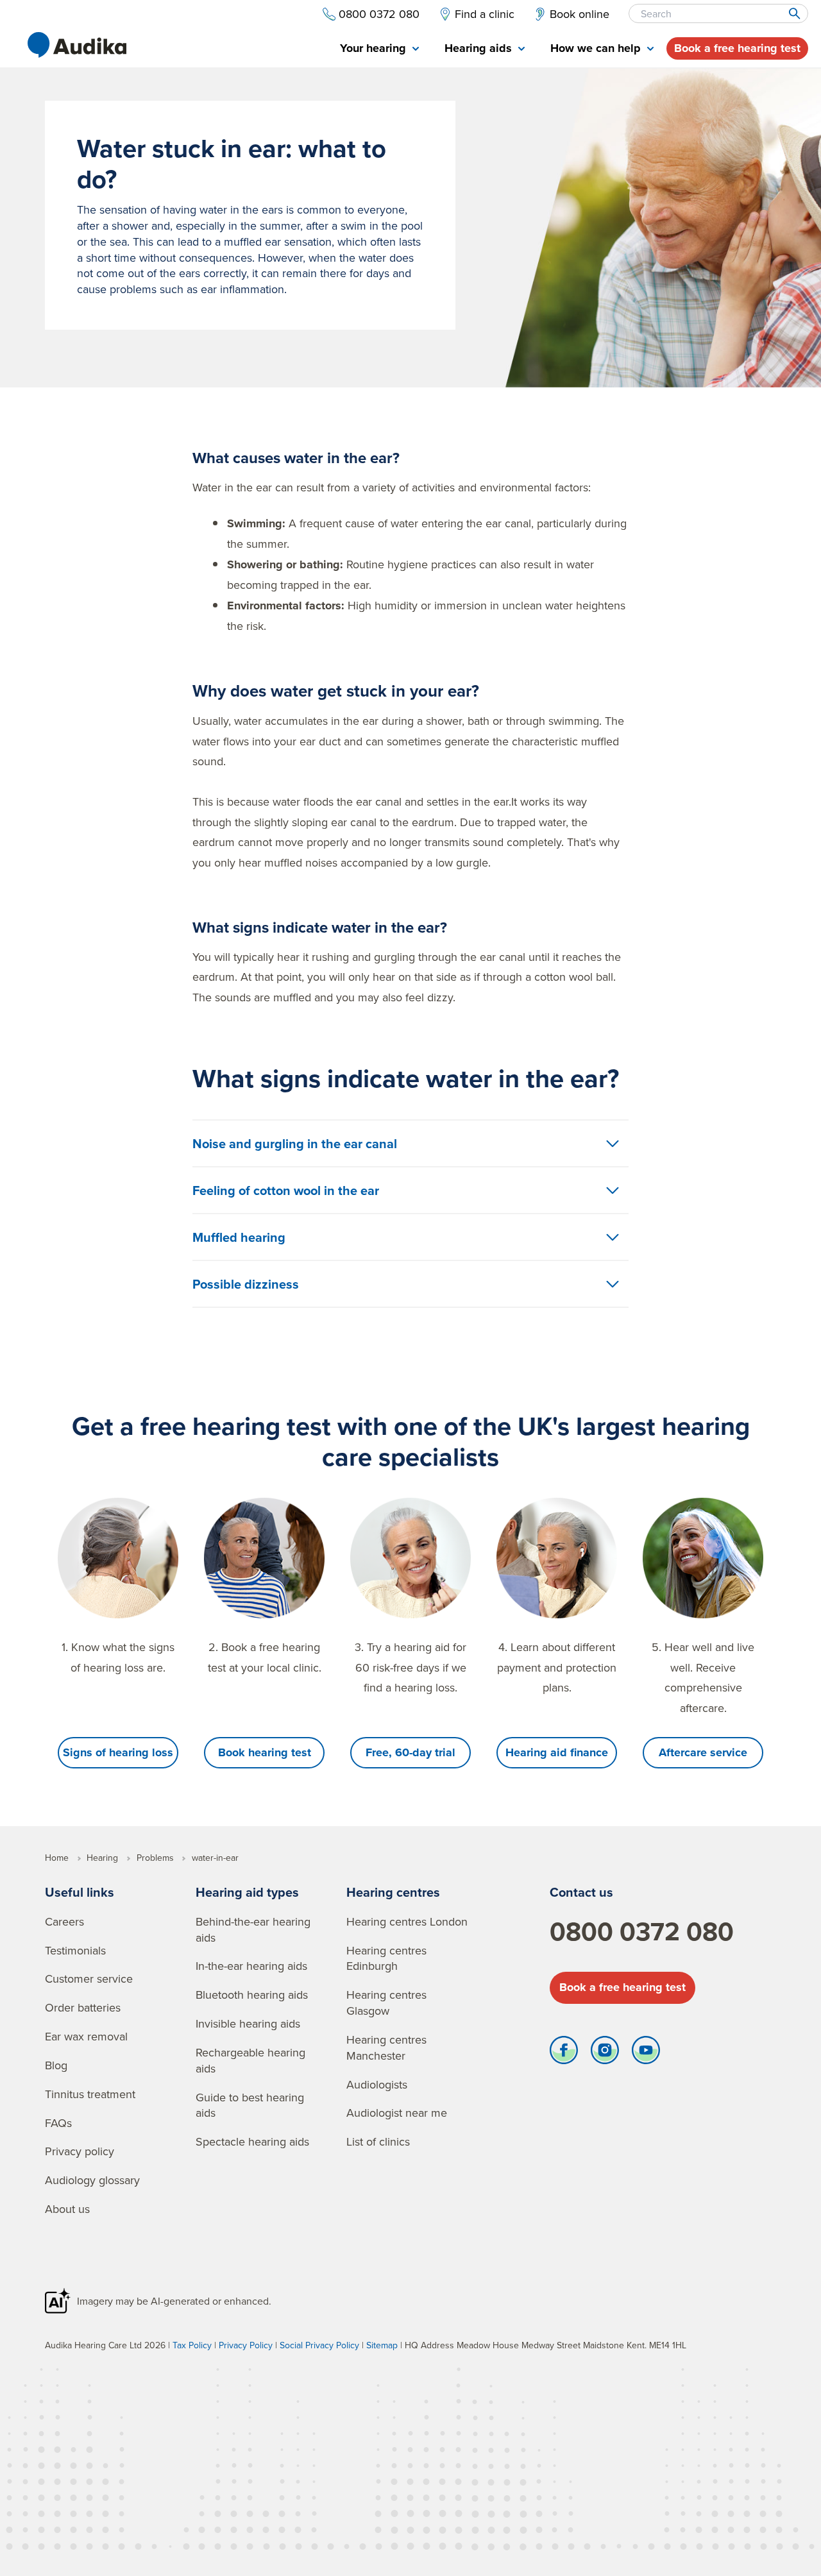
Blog (56, 2065)
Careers (64, 1921)
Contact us (581, 1892)
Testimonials (75, 1950)
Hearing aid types (247, 1892)
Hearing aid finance (557, 1752)
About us (67, 2209)
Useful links (80, 1892)
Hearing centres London (407, 1921)
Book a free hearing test (737, 48)
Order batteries (83, 2007)
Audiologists (377, 2084)
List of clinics (378, 2141)
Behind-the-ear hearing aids (253, 1929)
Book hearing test (265, 1752)
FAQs (58, 2123)
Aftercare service (703, 1752)
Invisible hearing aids (248, 2023)
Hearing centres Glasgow (386, 2003)
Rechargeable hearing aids (250, 2060)
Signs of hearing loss (118, 1752)
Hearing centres (393, 1892)
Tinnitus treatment (90, 2094)
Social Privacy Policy (319, 2345)
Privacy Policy (246, 2345)
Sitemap (382, 2345)
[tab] (379, 49)
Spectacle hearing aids (252, 2141)
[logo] (77, 45)
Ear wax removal (86, 2036)
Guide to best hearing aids (250, 2105)
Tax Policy (192, 2345)
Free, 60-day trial (410, 1752)
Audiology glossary (92, 2180)
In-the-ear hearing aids (251, 1966)
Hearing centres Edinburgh (386, 1958)
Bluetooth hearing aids (252, 1995)
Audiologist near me (397, 2113)
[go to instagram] (605, 2053)
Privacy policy (80, 2151)
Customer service (89, 1979)
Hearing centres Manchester (386, 2047)
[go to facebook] (564, 2053)
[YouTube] (646, 2053)
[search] (794, 13)
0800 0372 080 (642, 1931)
